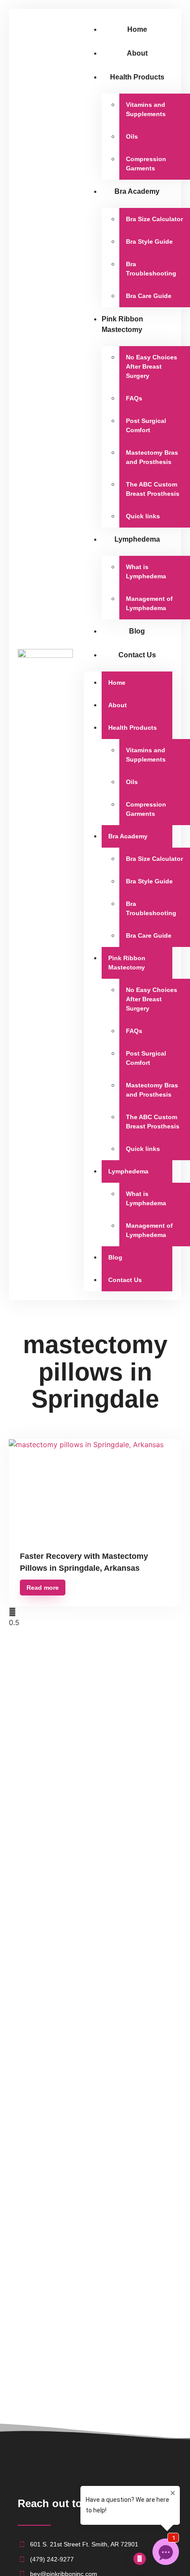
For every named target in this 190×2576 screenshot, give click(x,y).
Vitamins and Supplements (146, 109)
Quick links (143, 516)
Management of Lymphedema (149, 603)
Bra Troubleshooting (151, 269)
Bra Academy (137, 191)
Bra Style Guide (149, 241)
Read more (43, 1588)
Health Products (137, 77)
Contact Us (137, 655)
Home (137, 29)
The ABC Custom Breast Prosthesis (153, 489)
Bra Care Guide (149, 296)
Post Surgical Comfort (146, 425)
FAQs (134, 398)
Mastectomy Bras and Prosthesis (152, 457)
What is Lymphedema (146, 571)
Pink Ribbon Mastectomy (122, 324)
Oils (132, 136)
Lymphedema (137, 539)
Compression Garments (146, 164)
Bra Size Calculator (154, 219)
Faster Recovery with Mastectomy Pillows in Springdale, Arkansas (84, 1562)
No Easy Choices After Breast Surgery (152, 366)
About (137, 53)
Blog (137, 631)
